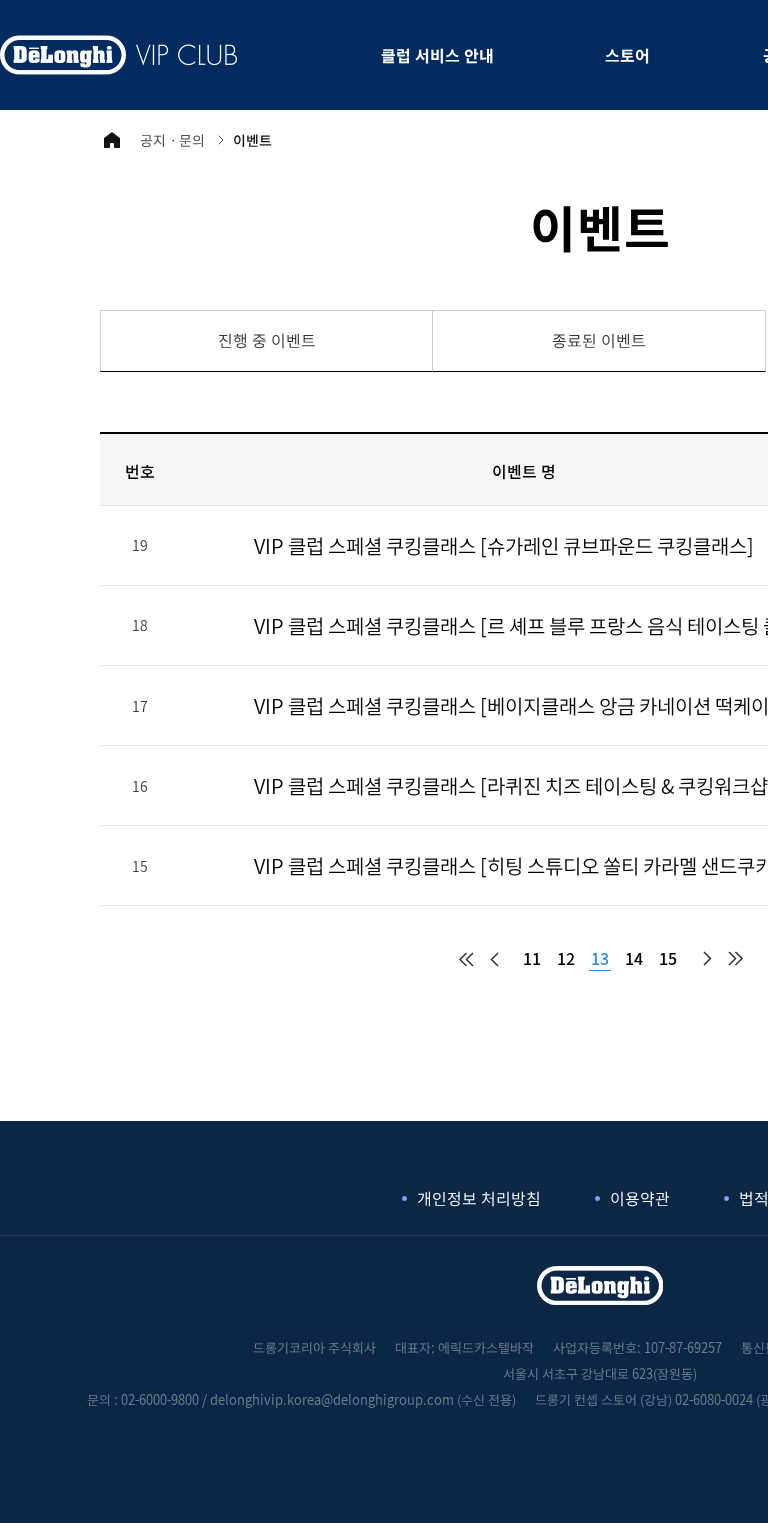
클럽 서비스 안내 (437, 55)
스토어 (627, 55)
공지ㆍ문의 (172, 140)
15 (668, 958)
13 (600, 958)
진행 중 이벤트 (267, 340)
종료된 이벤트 (599, 340)
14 (634, 958)
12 (566, 958)
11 (532, 958)
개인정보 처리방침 (479, 1198)
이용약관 (640, 1198)
